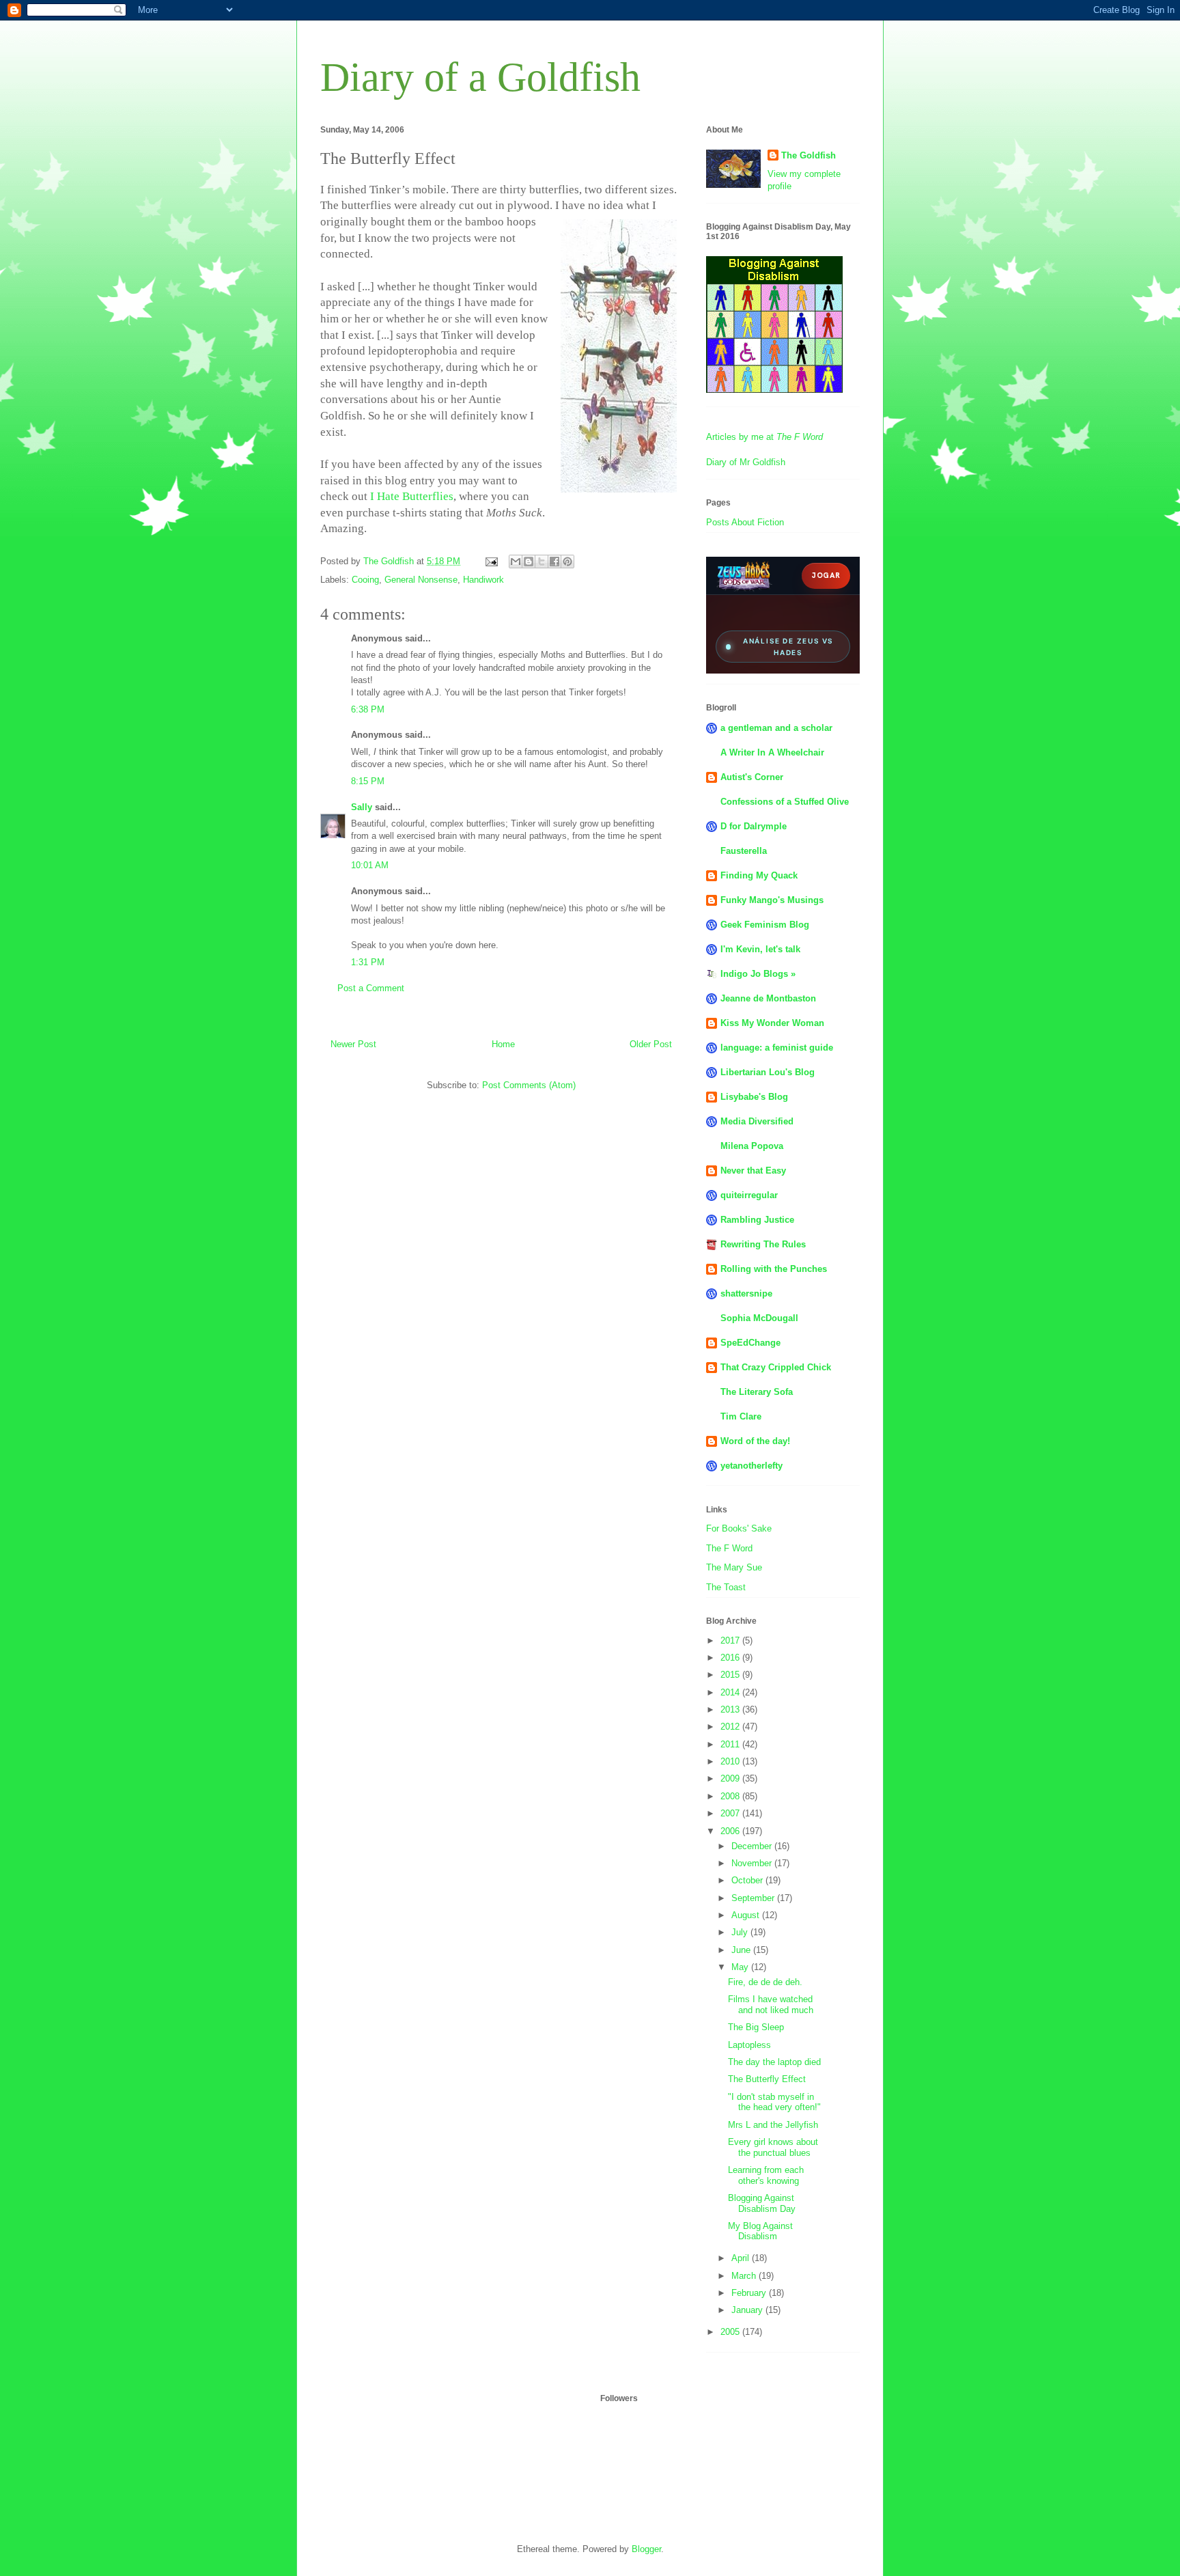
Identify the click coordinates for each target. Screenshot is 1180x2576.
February (750, 2293)
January (748, 2310)
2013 (731, 1709)
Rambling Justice (757, 1220)
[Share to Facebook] (554, 562)
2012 (731, 1727)
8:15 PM (368, 781)
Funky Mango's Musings (772, 900)
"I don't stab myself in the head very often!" (774, 2102)
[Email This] (516, 562)
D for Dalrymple (754, 826)
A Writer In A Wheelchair (772, 752)
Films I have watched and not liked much (771, 2005)
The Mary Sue (734, 1567)
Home (503, 1044)
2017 (731, 1640)
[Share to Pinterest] (567, 562)
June (742, 1950)
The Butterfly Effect (767, 2079)
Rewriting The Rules (763, 1244)
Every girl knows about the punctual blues (773, 2147)
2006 (731, 1831)
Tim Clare (741, 1416)
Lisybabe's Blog (754, 1097)
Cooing (365, 580)
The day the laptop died (774, 2062)
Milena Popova (752, 1146)
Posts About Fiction (745, 522)
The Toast (726, 1587)
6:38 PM (368, 709)
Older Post (651, 1044)
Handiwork (483, 580)
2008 (731, 1796)
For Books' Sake (739, 1528)
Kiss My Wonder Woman (772, 1023)
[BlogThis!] (529, 562)
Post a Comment (371, 988)
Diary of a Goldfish (480, 77)
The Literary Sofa (757, 1392)
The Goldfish (809, 155)
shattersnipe (746, 1293)
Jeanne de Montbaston (768, 998)
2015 (731, 1675)
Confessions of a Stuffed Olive (785, 802)
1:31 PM (368, 962)
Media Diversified (757, 1121)
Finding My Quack (759, 875)
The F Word (729, 1548)
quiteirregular (749, 1195)
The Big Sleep (756, 2027)
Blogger (646, 2549)
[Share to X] (542, 562)
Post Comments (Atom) (529, 1085)
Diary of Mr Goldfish (746, 462)
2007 (731, 1813)
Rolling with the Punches (774, 1269)
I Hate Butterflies (412, 496)
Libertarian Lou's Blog (768, 1072)
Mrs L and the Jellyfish (773, 2125)
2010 (731, 1761)
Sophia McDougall (759, 1318)
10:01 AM (370, 865)
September (754, 1898)
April (742, 2258)
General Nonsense (421, 580)
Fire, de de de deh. (765, 1982)
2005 (731, 2332)
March (745, 2276)
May (741, 1967)
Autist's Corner (752, 777)
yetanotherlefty (751, 1466)
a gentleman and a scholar (776, 728)
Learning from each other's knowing (766, 2175)
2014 (731, 1692)
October (748, 1880)
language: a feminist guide (777, 1048)
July (741, 1932)
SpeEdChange (750, 1343)
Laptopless (749, 2045)
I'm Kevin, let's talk (760, 949)
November (753, 1863)
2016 (731, 1658)
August (747, 1915)
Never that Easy (753, 1171)
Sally (362, 807)
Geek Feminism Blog (765, 925)
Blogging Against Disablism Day (762, 2203)
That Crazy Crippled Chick (776, 1367)
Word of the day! (755, 1441)
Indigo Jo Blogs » (758, 974)
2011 (731, 1744)
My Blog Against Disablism (760, 2231)
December (753, 1846)
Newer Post (353, 1044)
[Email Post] (491, 561)
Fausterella (744, 851)
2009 (731, 1778)
